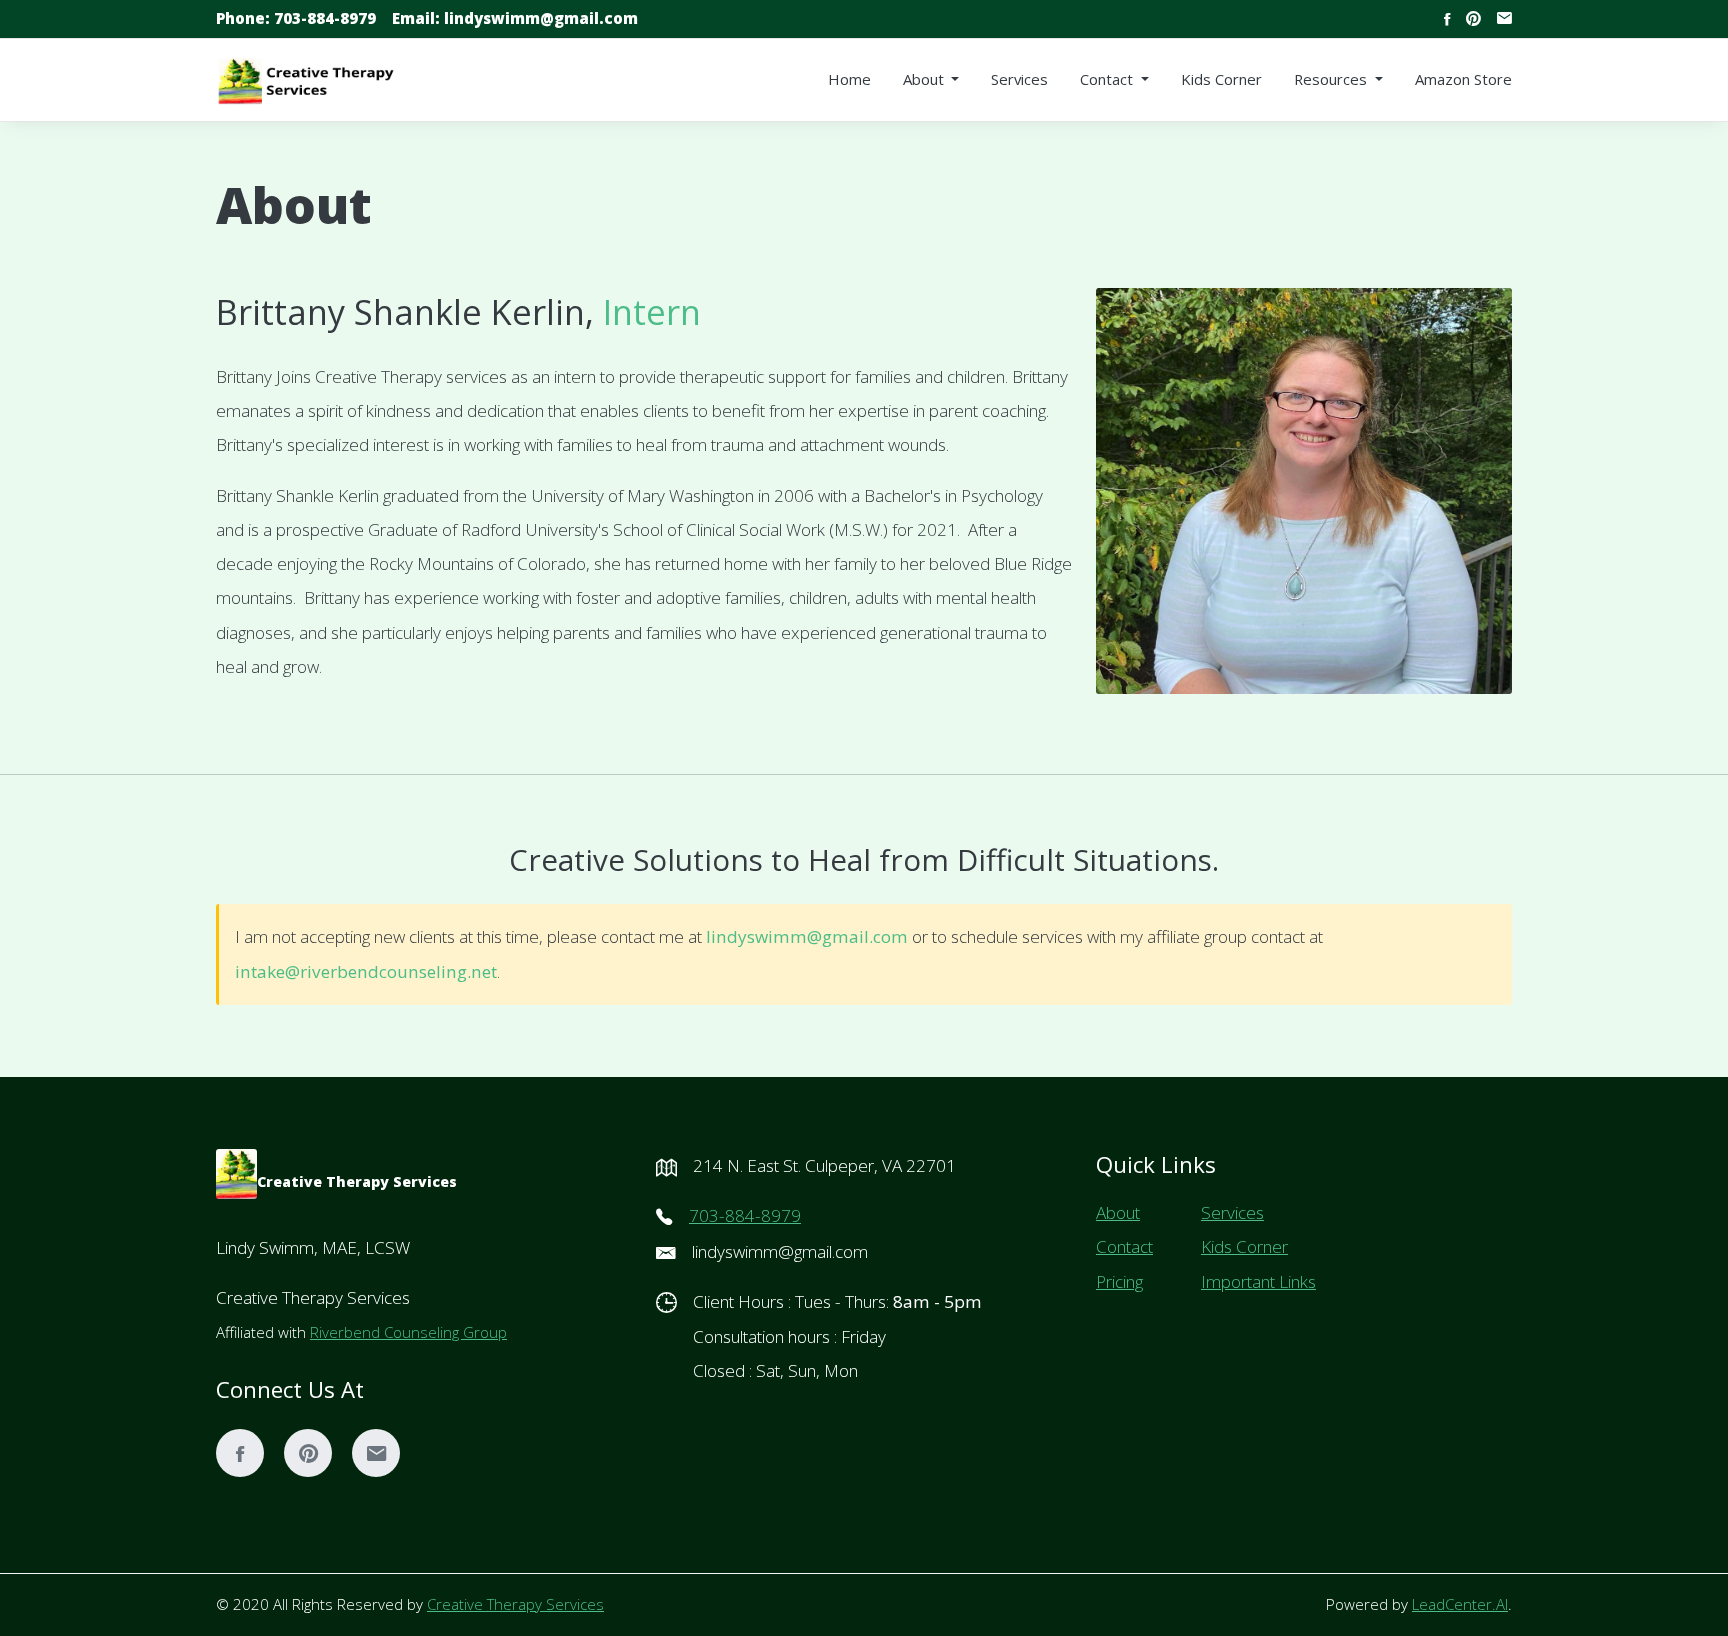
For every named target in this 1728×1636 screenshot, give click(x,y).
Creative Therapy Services (515, 1604)
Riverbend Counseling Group (408, 1332)
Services (1019, 79)
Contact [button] (1108, 79)
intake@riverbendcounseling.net (366, 971)
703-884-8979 (296, 18)
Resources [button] (1332, 79)
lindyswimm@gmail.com (515, 18)
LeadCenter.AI (1460, 1604)
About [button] (925, 79)
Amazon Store (1463, 79)
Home (849, 79)
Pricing (1119, 1281)
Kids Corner (1221, 79)
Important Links (1258, 1281)
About (1118, 1212)
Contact (1124, 1246)
